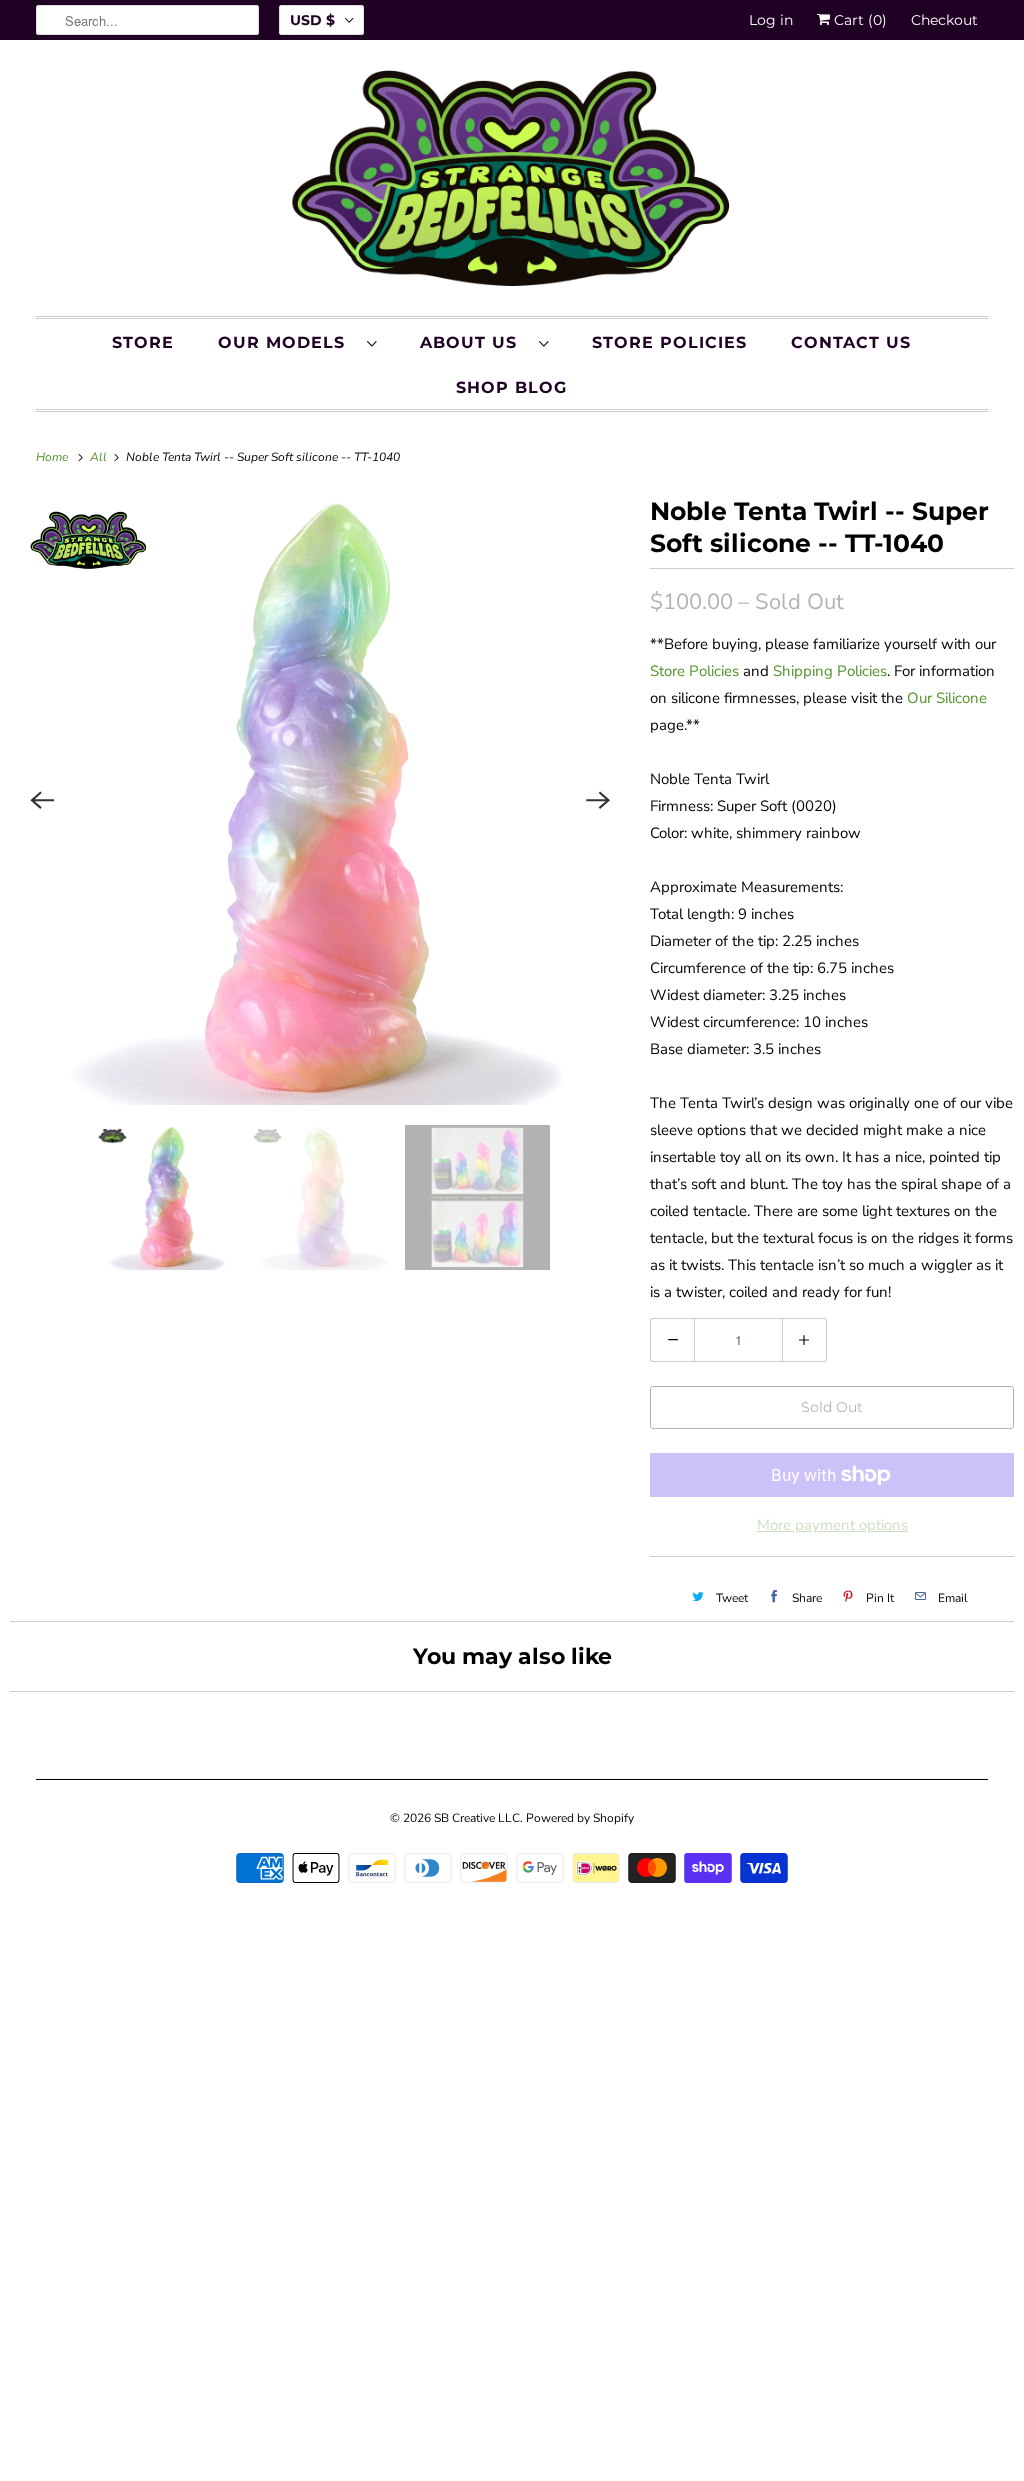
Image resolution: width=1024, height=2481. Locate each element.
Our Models (287, 342)
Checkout (944, 20)
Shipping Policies (830, 671)
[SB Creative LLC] (512, 183)
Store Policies (669, 342)
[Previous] (42, 800)
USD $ (312, 20)
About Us (474, 342)
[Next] (598, 800)
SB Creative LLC (477, 1818)
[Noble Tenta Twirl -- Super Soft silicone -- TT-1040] (320, 800)
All (100, 457)
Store (143, 342)
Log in (771, 20)
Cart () (858, 20)
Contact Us (851, 342)
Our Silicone (947, 698)
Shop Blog (511, 387)
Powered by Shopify (580, 1818)
